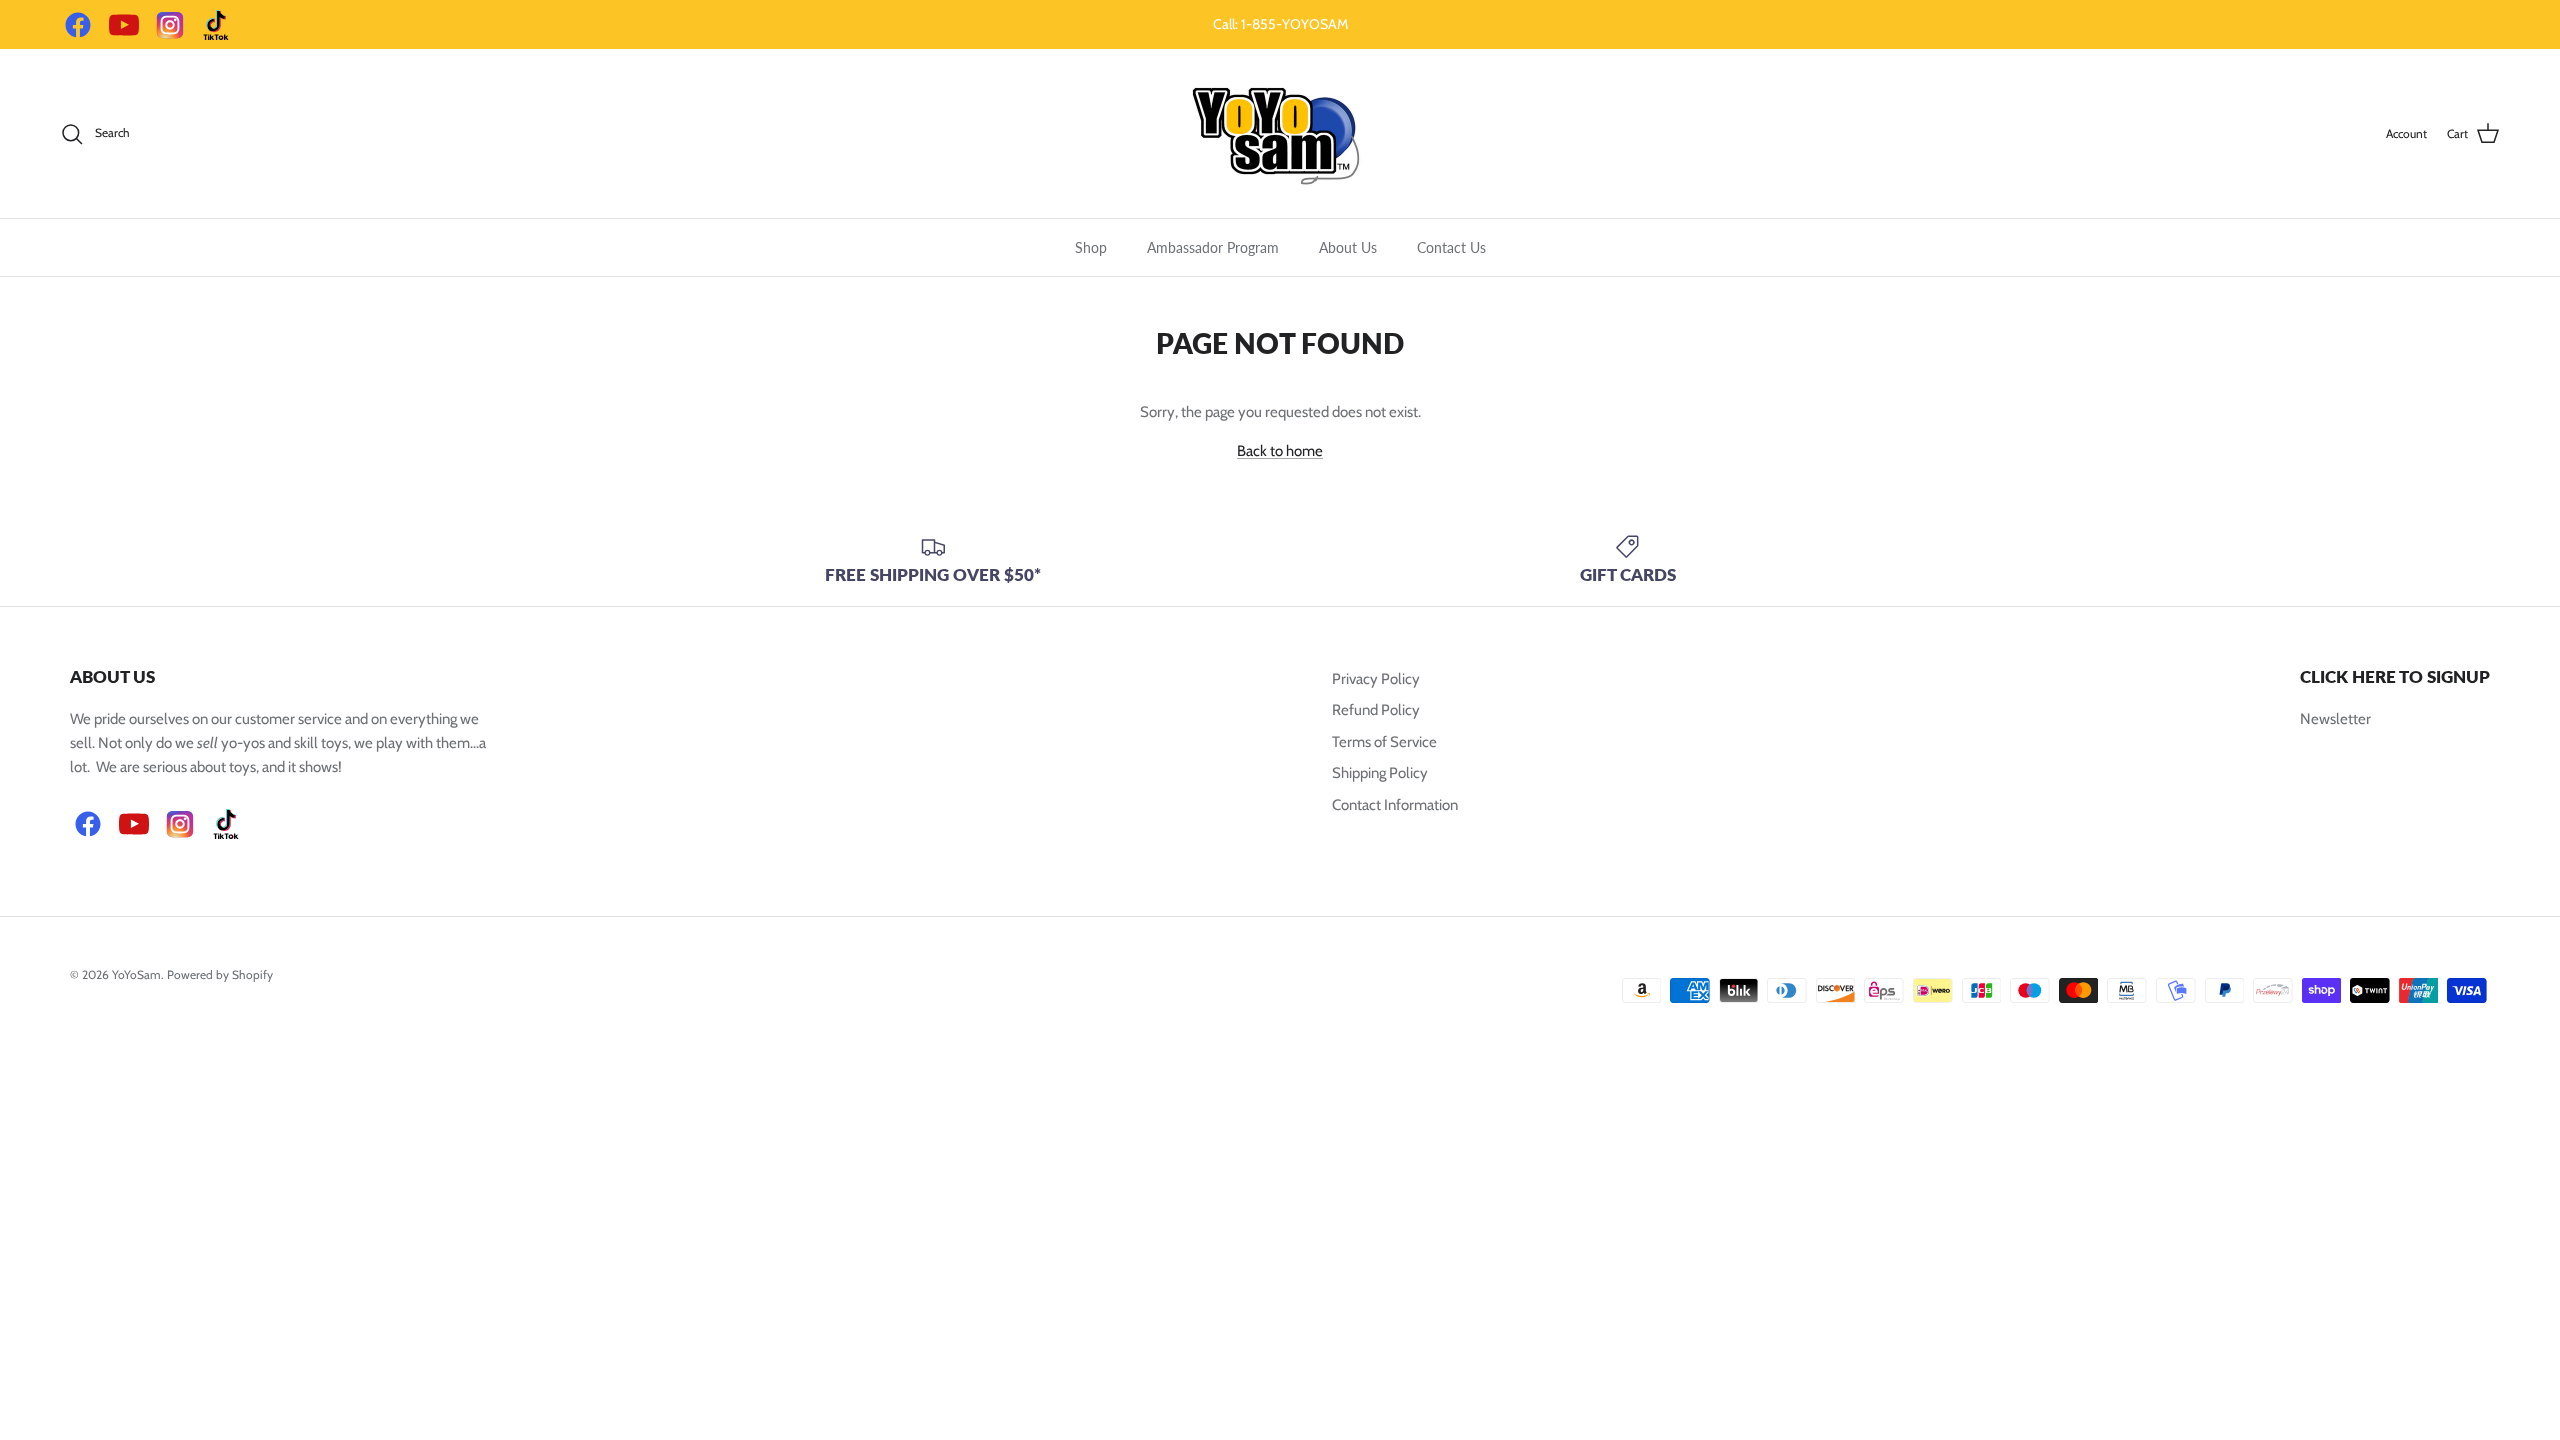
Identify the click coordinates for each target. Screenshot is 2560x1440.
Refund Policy (1376, 710)
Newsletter (2335, 719)
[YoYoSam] (1280, 133)
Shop (1091, 247)
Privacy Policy (1376, 679)
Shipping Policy (1380, 773)
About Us (1348, 247)
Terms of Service (1384, 742)
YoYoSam (136, 974)
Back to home (1280, 451)
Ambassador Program (1213, 247)
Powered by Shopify (220, 974)
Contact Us (1451, 247)
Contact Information (1395, 805)
